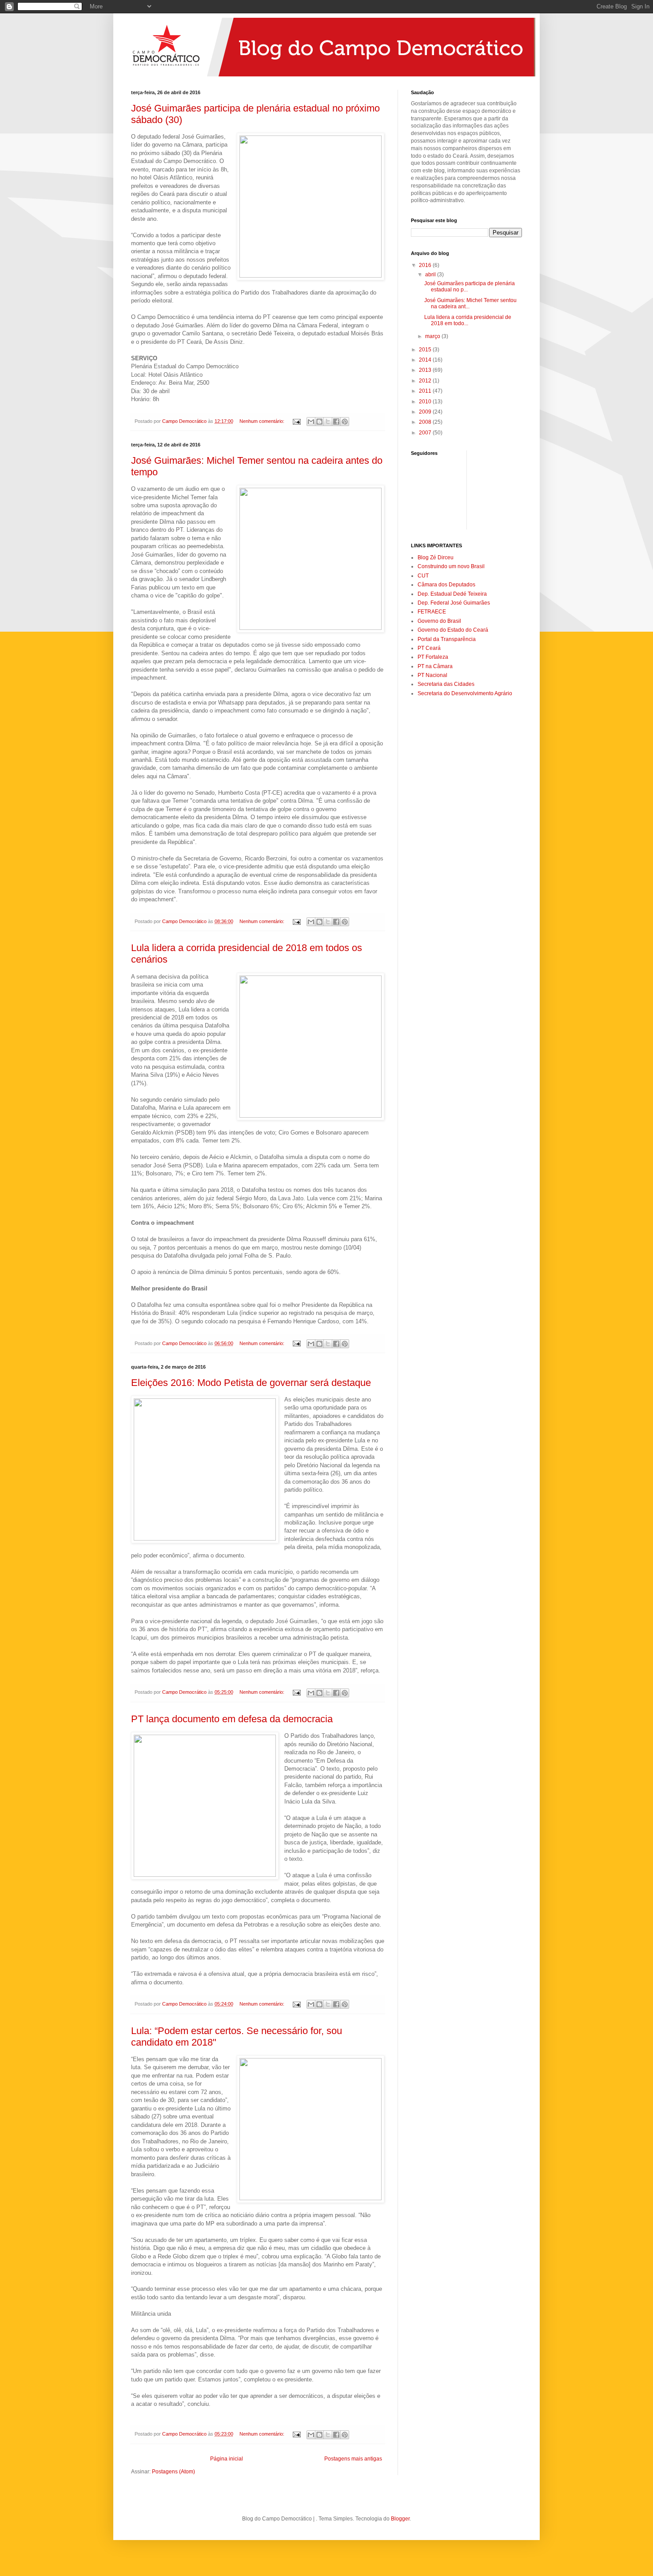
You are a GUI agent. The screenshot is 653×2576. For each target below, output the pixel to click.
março (433, 336)
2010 (426, 402)
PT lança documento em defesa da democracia (232, 1719)
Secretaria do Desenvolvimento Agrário (465, 693)
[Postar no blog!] (319, 422)
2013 (426, 370)
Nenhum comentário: (263, 421)
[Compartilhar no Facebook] (336, 422)
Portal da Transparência (447, 639)
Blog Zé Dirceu (436, 557)
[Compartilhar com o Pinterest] (345, 422)
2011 (426, 391)
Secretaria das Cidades (446, 684)
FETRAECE (432, 612)
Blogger (400, 2519)
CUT (423, 576)
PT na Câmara (435, 666)
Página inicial (227, 2459)
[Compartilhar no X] (328, 422)
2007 (426, 433)
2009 (426, 412)
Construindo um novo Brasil (451, 566)
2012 (426, 381)
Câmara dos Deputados (446, 585)
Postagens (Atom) (173, 2472)
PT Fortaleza (433, 657)
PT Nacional (432, 675)
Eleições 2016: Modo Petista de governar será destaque (251, 1383)
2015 (426, 350)
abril (431, 275)
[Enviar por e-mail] (311, 422)
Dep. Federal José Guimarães (454, 603)
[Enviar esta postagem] (296, 421)
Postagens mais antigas (353, 2459)
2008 (426, 422)
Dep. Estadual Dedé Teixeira (452, 594)
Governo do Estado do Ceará (453, 630)
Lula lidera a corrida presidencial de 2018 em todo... (468, 320)
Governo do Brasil (439, 621)
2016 (426, 265)
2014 (426, 360)
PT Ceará (429, 648)
